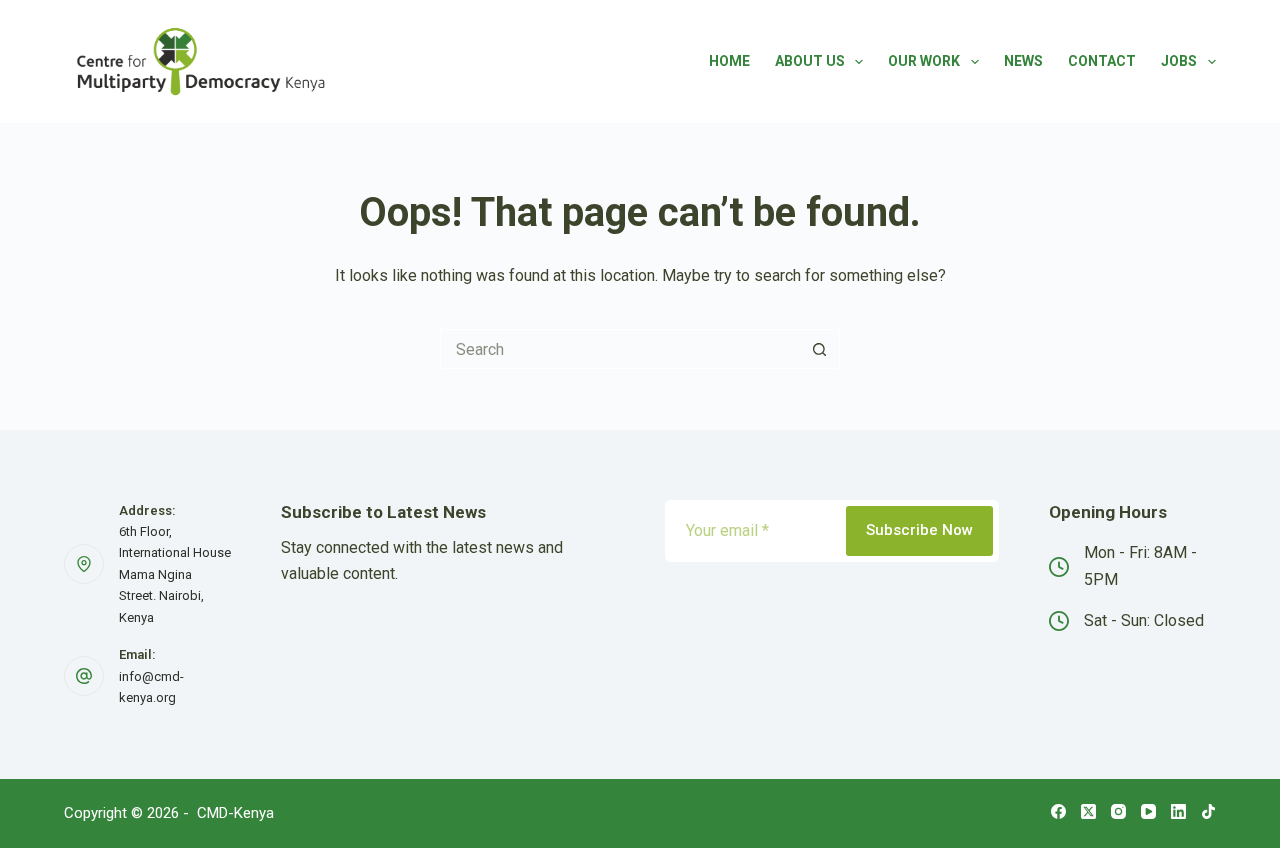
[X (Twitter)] (1088, 811)
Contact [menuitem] (1102, 61)
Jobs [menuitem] (1179, 61)
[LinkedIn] (1178, 811)
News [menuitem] (1023, 61)
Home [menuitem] (729, 61)
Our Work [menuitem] (924, 61)
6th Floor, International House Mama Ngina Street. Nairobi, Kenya (175, 574)
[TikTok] (1208, 811)
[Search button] (820, 349)
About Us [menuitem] (810, 61)
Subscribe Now (919, 530)
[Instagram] (1118, 811)
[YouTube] (1148, 811)
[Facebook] (1058, 811)
